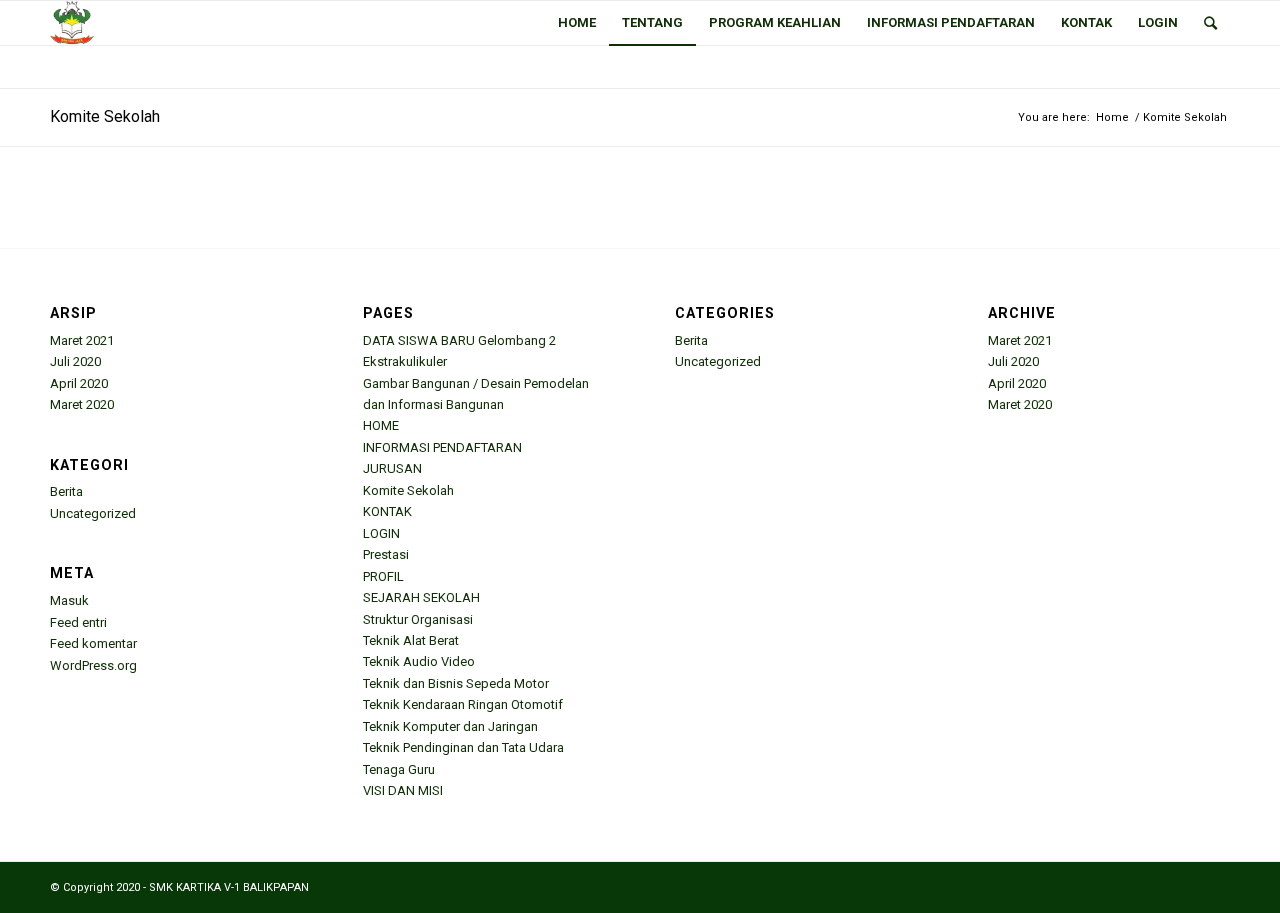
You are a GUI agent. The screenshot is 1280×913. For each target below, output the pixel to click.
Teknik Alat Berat (411, 640)
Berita (66, 491)
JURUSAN (392, 468)
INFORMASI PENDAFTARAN (442, 447)
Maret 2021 (82, 340)
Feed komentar (93, 643)
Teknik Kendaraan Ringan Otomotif (463, 704)
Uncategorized (93, 513)
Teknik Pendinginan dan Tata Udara (463, 747)
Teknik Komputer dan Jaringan (450, 726)
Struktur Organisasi (418, 619)
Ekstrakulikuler (405, 361)
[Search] (1210, 23)
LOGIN (381, 533)
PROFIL (383, 576)
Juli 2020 (75, 361)
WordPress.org (93, 665)
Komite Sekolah (105, 116)
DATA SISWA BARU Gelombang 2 (459, 340)
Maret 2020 (82, 404)
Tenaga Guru (399, 769)
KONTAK (387, 511)
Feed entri (78, 622)
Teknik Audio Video (419, 661)
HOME (381, 425)
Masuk (69, 600)
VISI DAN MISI (403, 790)
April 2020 (79, 383)
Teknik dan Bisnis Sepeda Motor (456, 683)
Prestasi (386, 554)
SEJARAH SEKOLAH (421, 597)
